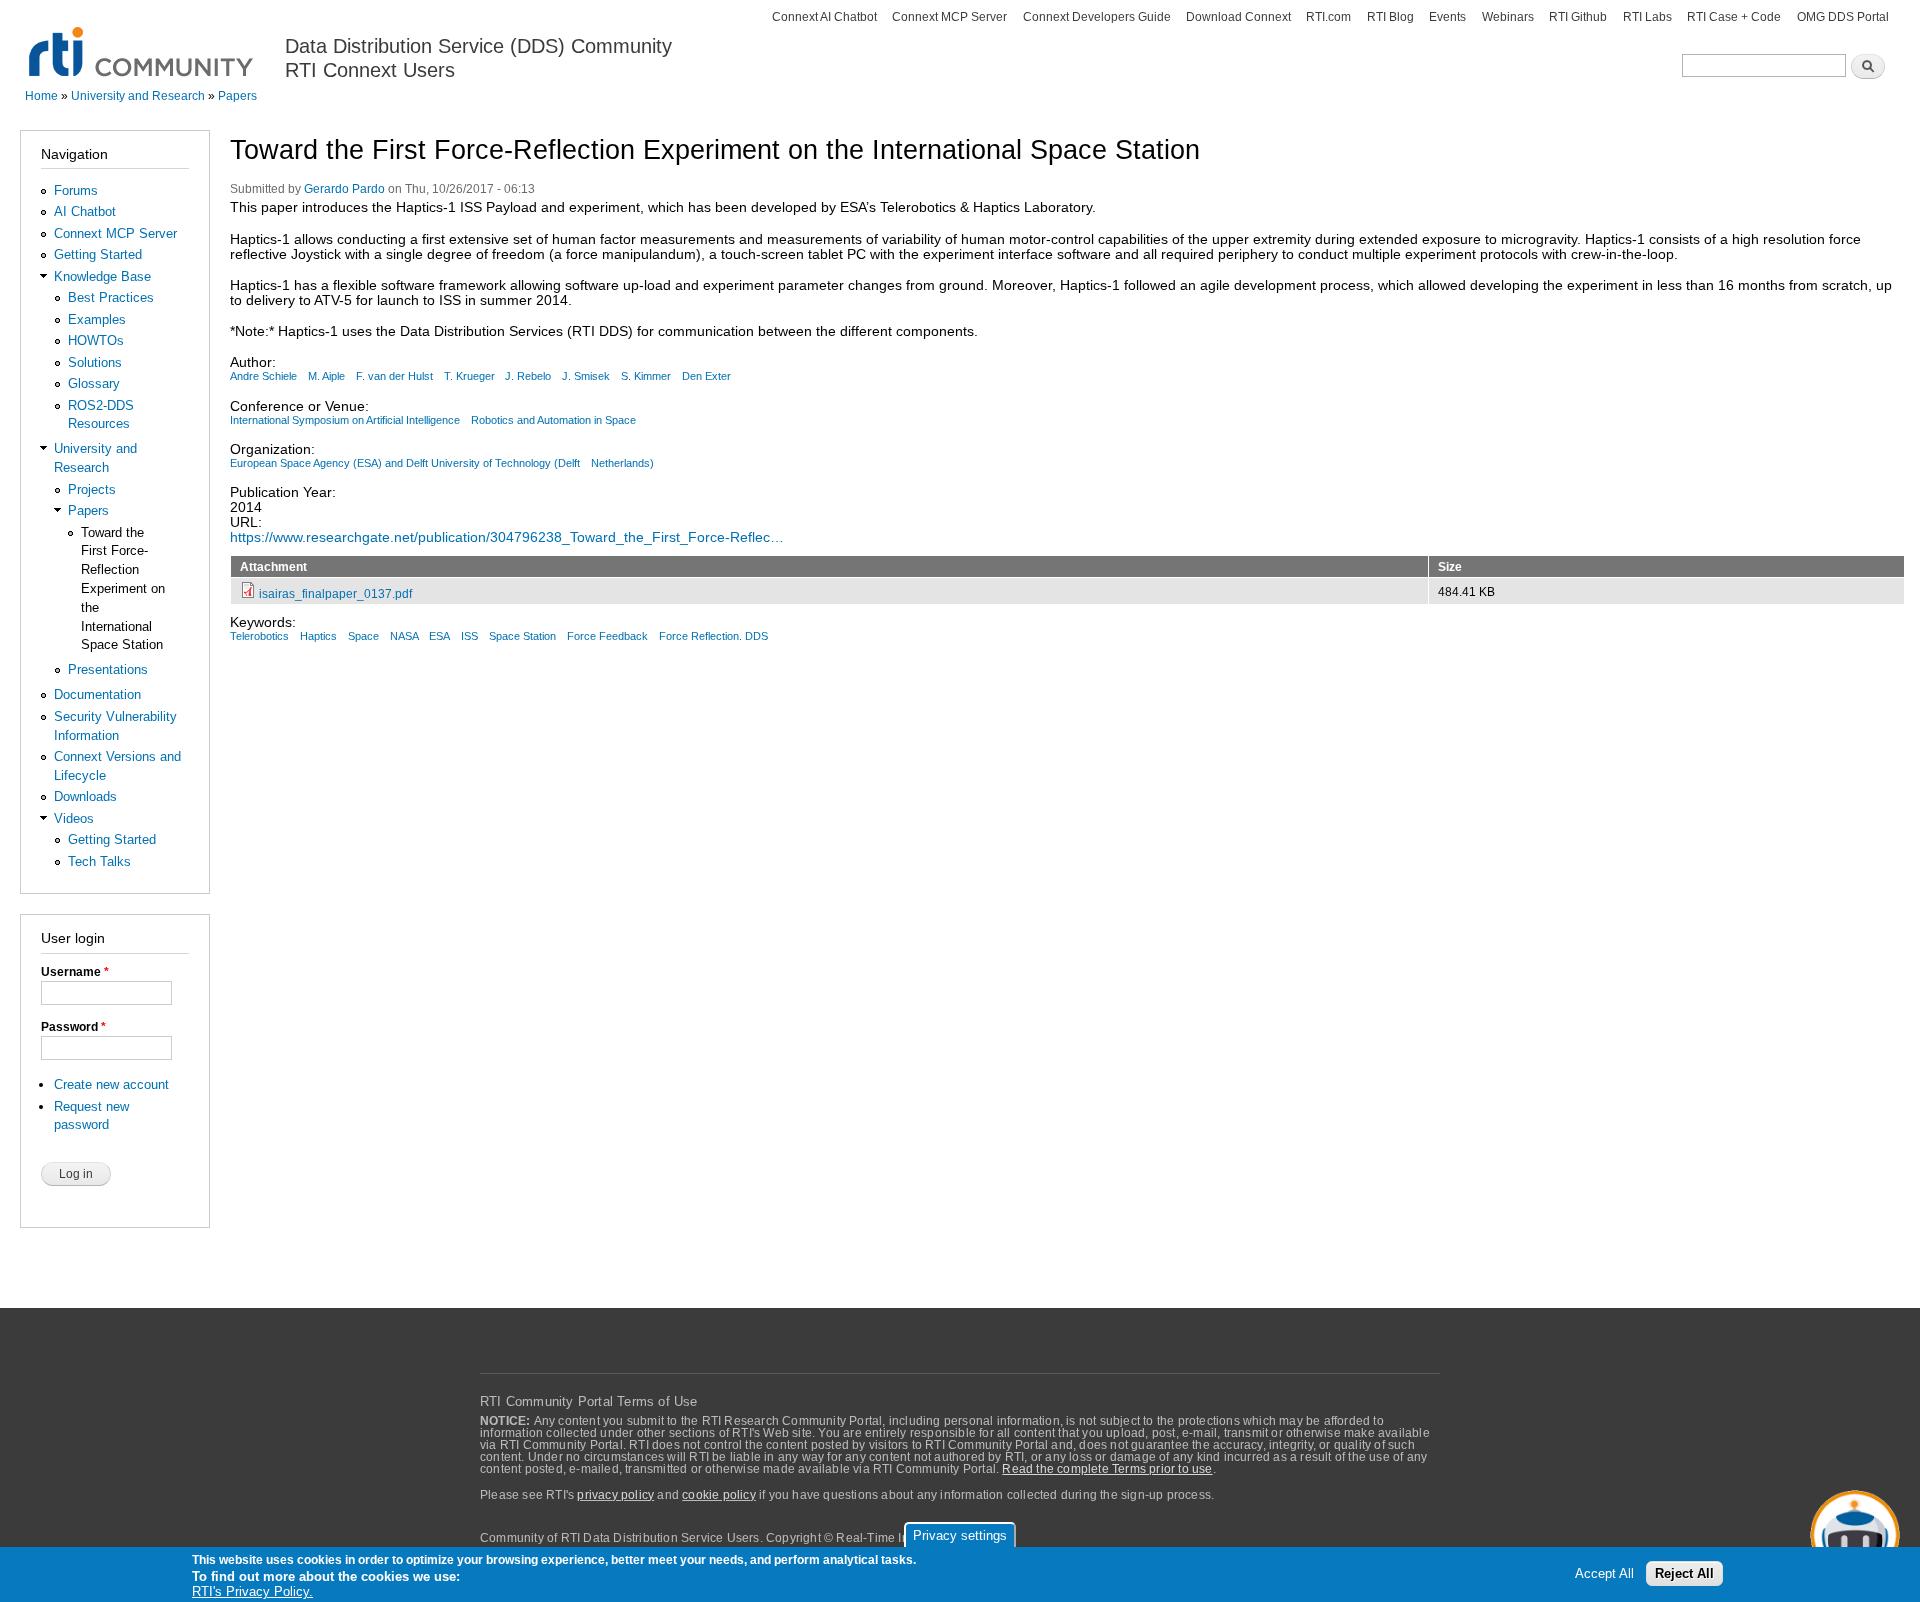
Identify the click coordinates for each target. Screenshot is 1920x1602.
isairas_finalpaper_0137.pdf (335, 593)
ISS (469, 636)
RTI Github (1578, 17)
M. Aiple (326, 376)
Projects (92, 489)
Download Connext (1238, 17)
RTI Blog (1390, 17)
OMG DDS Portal (1843, 17)
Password (73, 1027)
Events (1447, 17)
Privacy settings (960, 1535)
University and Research (138, 96)
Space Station (522, 636)
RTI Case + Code (1734, 17)
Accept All (1604, 1573)
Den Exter (706, 376)
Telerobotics (259, 636)
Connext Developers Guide (1097, 17)
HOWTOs (96, 340)
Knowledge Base (102, 276)
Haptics (318, 636)
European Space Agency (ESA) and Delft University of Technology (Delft (405, 463)
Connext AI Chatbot (824, 17)
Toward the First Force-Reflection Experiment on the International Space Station (123, 589)
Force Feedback (607, 636)
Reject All (1684, 1573)
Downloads (85, 796)
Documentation (97, 694)
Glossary (94, 383)
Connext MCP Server (949, 17)
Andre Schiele (263, 376)
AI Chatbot (85, 211)
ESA (439, 636)
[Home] (142, 40)
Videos (74, 818)
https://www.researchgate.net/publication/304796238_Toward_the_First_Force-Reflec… (507, 537)
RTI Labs (1647, 17)
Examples (97, 319)
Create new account (111, 1084)
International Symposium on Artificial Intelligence (345, 420)
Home (41, 96)
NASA (404, 636)
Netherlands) (622, 463)
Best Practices (111, 297)
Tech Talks (99, 861)
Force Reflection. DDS (713, 636)
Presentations (108, 669)
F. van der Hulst (394, 376)
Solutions (95, 362)
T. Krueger (469, 376)
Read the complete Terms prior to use (1107, 1469)
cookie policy (719, 1495)
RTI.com (1328, 17)
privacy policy (615, 1495)
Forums (76, 190)
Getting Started (98, 254)
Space (363, 636)
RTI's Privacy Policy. (252, 1591)
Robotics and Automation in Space (553, 420)
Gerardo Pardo (344, 189)
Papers (237, 96)
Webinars (1508, 17)
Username (75, 972)
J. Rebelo (528, 376)
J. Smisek (586, 376)
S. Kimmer (646, 376)
